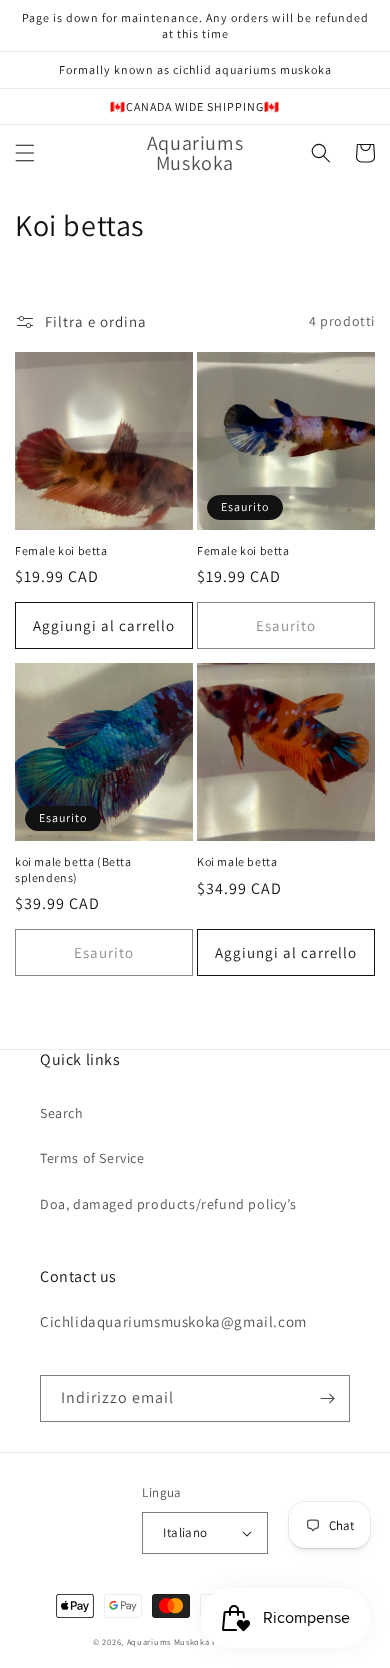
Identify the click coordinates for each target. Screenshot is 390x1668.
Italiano (185, 1532)
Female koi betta (61, 550)
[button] (25, 153)
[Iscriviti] (327, 1398)
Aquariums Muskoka (170, 1641)
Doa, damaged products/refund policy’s (168, 1204)
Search (62, 1113)
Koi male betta (237, 861)
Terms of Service (92, 1158)
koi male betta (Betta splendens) (73, 869)
